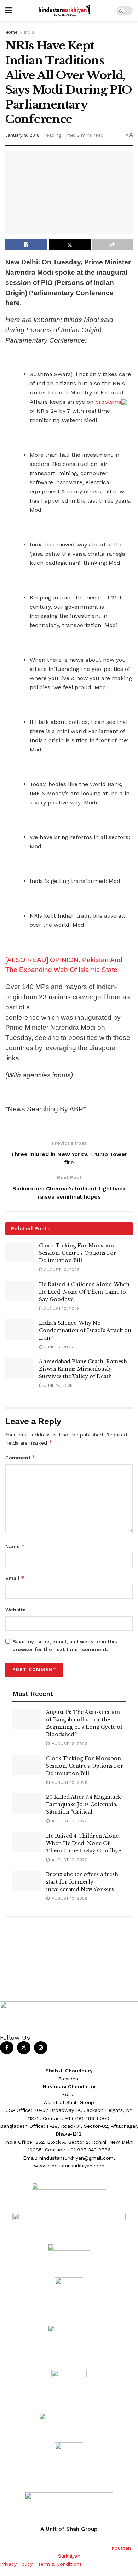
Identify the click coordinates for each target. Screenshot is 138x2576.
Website (16, 1610)
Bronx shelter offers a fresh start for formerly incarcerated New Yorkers (82, 1882)
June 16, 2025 (58, 1347)
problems (107, 402)
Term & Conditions (60, 2564)
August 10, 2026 (61, 1270)
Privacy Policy (16, 2564)
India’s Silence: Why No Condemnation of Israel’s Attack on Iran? (85, 1330)
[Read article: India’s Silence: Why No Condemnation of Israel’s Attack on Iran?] (19, 1330)
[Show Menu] (9, 11)
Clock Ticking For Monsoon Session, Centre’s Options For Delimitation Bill (78, 1253)
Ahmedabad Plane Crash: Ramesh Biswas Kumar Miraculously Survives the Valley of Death (83, 1369)
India (29, 32)
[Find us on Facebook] (7, 2048)
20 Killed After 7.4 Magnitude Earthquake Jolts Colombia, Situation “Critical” (84, 1804)
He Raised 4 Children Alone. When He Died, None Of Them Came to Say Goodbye (84, 1292)
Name (15, 1546)
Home (11, 32)
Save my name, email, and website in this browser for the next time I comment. (65, 1645)
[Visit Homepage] (64, 11)
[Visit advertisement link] (69, 1931)
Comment (20, 1457)
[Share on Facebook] (26, 245)
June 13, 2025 (57, 1386)
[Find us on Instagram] (41, 2048)
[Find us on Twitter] (24, 2048)
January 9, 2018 (22, 135)
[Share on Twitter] (70, 245)
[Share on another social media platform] (113, 245)
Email (15, 1578)
